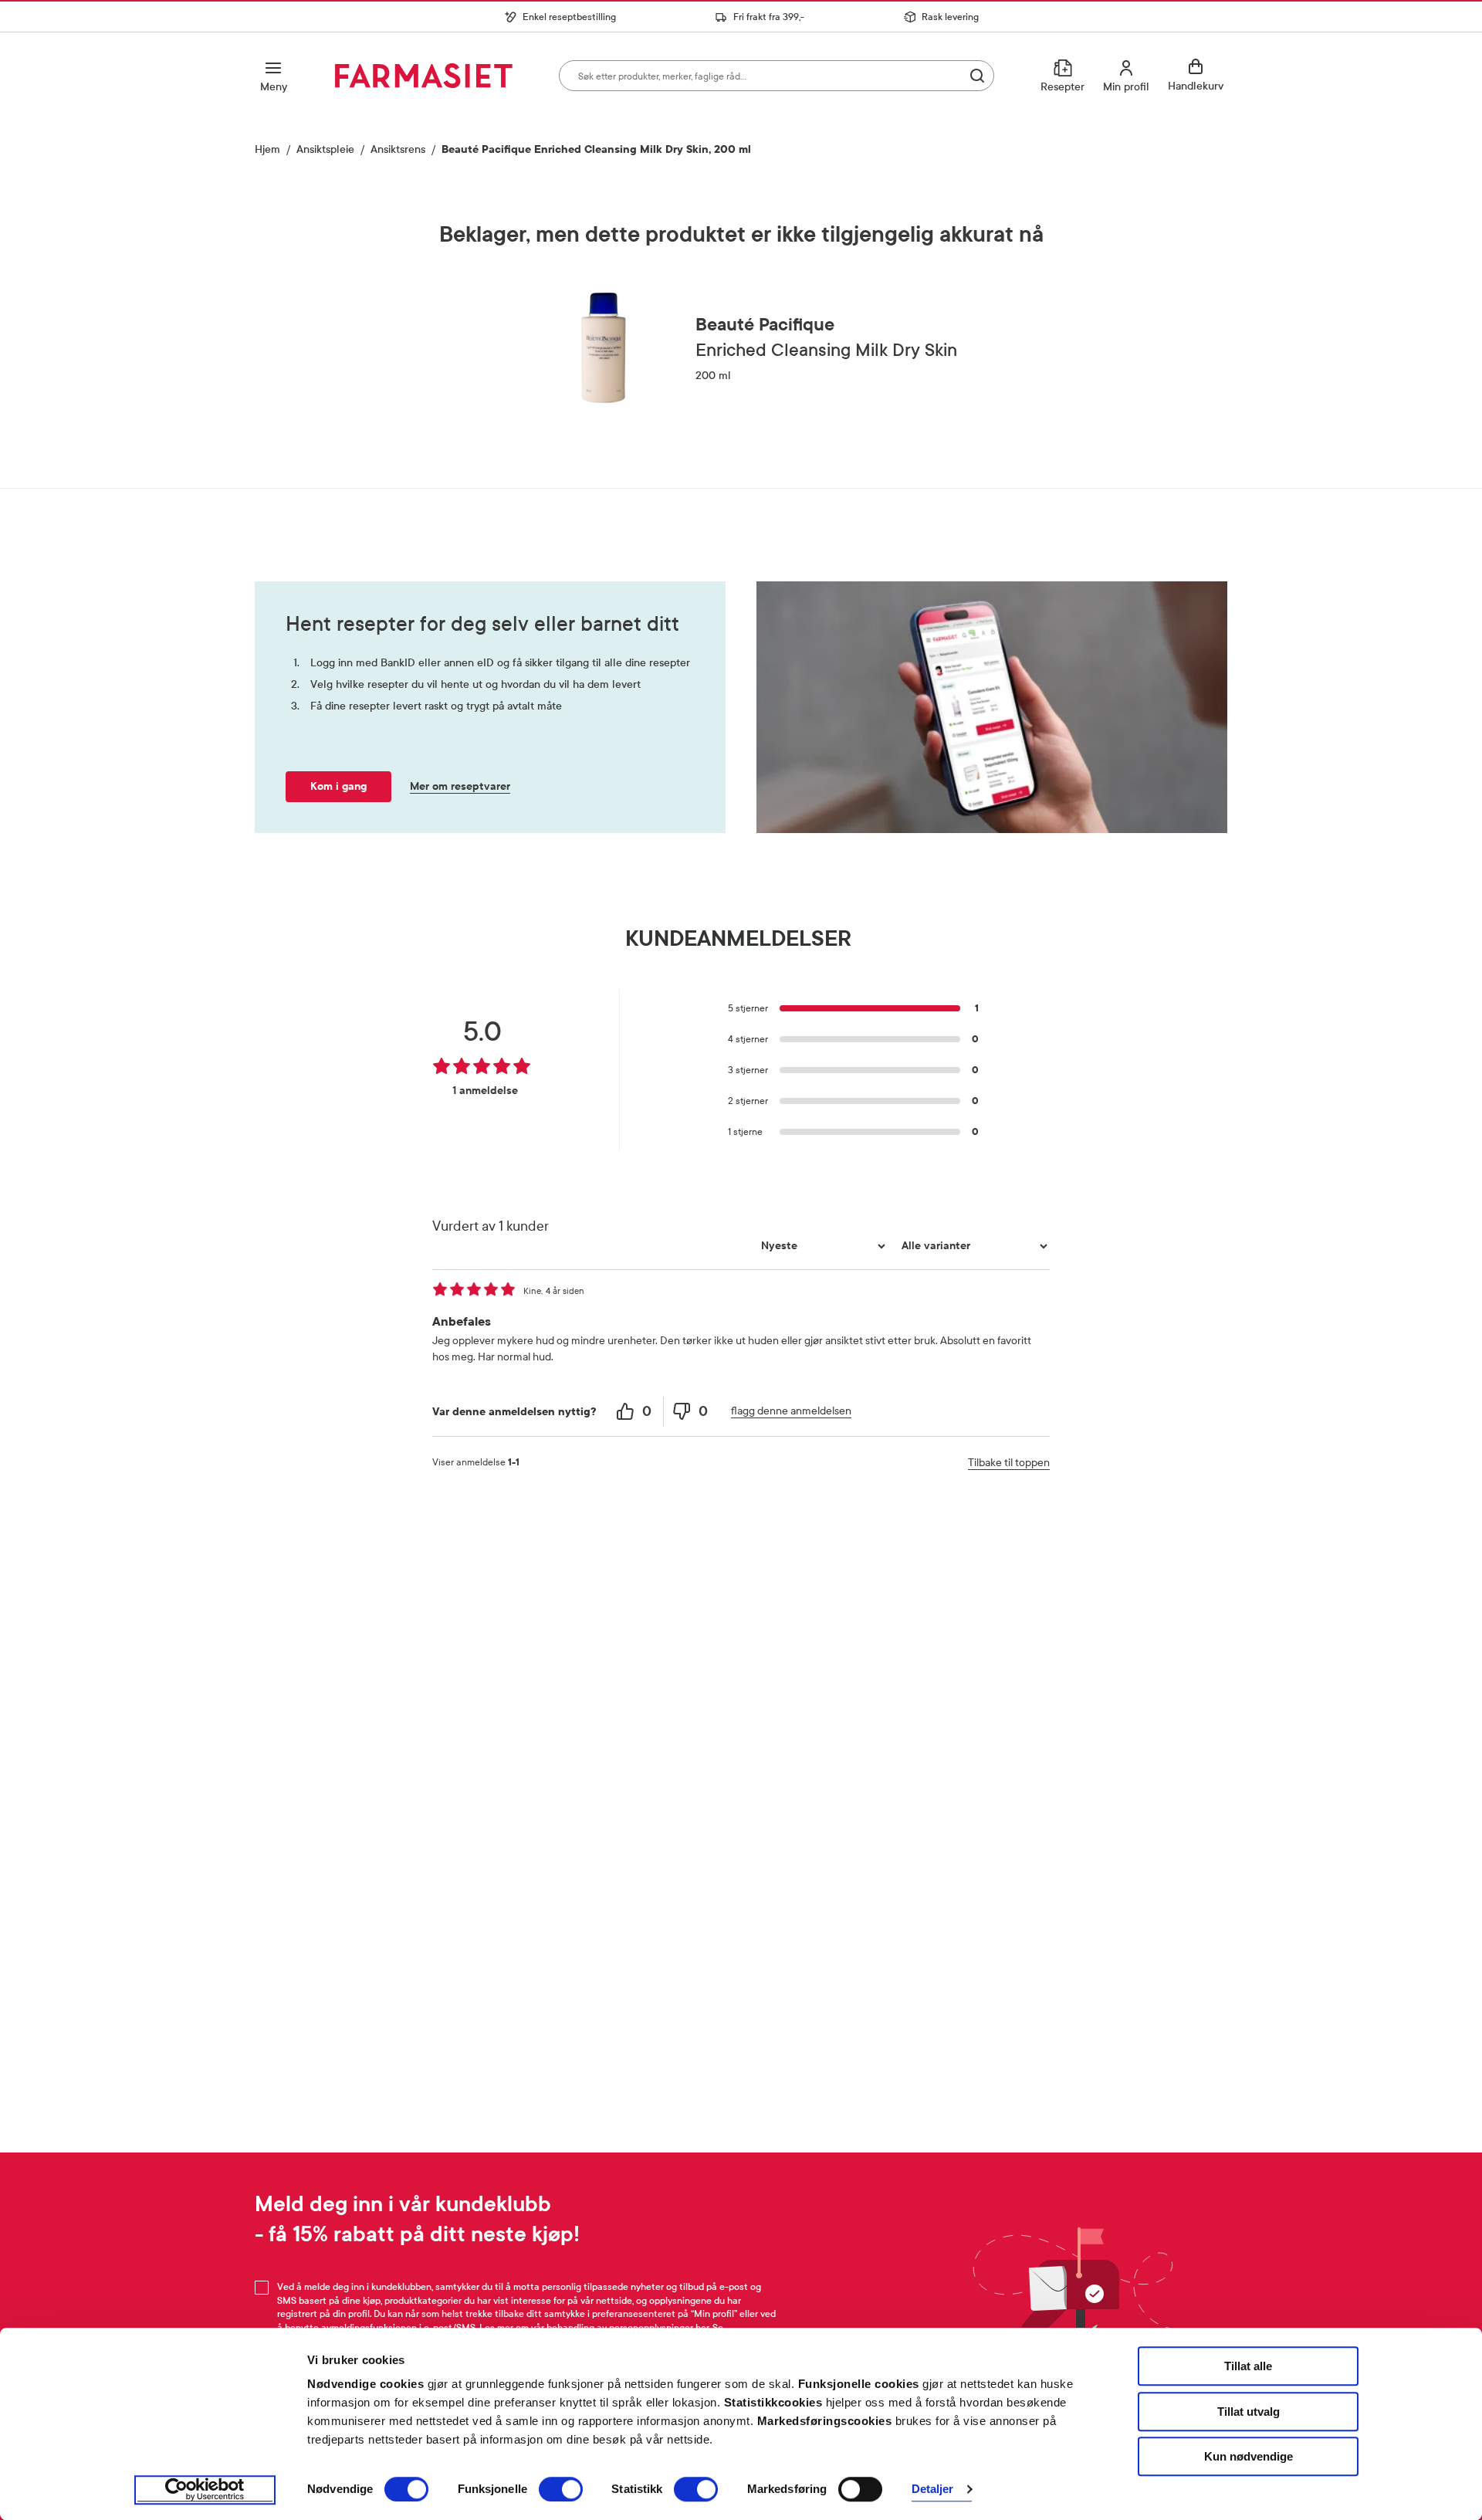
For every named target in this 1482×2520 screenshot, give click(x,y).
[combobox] (777, 76)
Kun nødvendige (1249, 2456)
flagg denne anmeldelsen (791, 1411)
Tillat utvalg (1249, 2412)
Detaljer (933, 2490)
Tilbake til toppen (1009, 1463)
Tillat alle (1248, 2366)
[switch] (561, 2489)
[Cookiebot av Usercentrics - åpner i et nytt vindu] (205, 2490)
